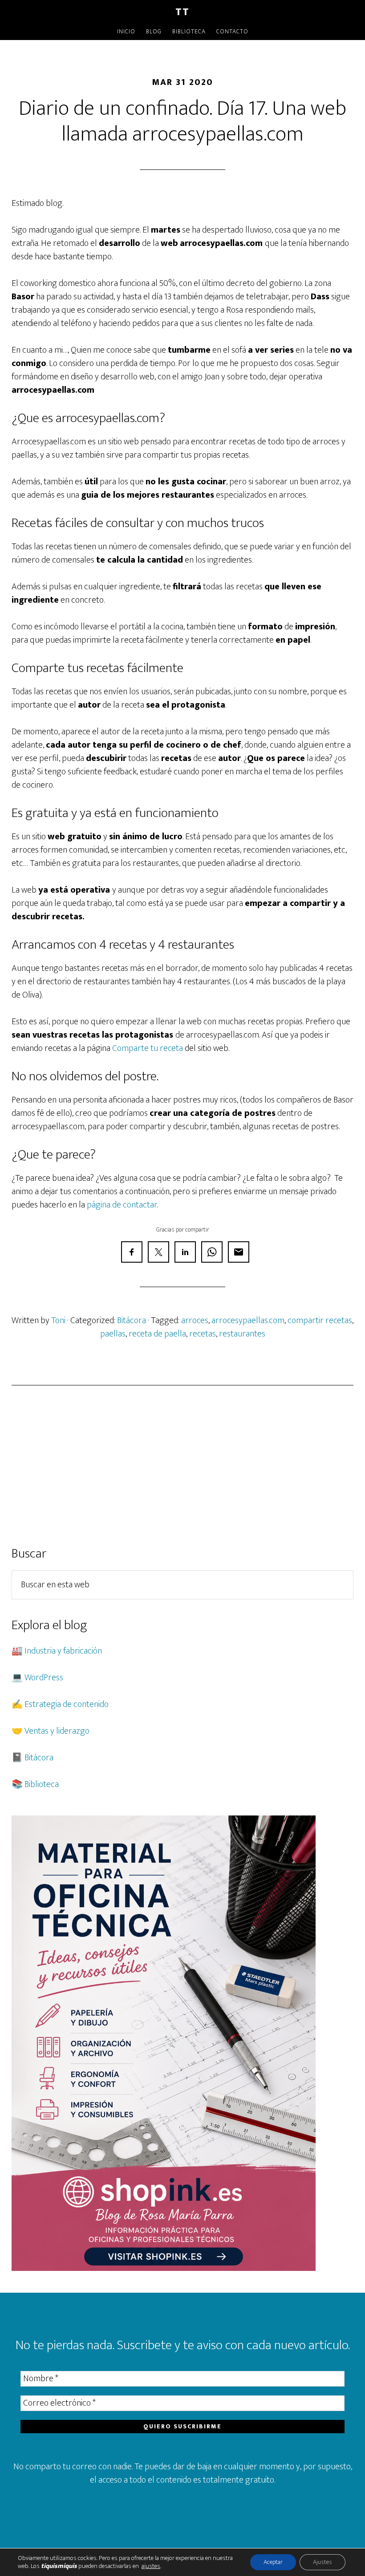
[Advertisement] (182, 1465)
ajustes (151, 2566)
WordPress (44, 1678)
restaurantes (242, 1334)
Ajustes (322, 2562)
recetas (203, 1334)
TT (182, 12)
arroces (195, 1320)
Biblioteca (42, 1784)
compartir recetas (320, 1320)
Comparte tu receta (148, 1048)
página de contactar (122, 1205)
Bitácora (132, 1320)
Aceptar (273, 2562)
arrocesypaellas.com (248, 1320)
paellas (113, 1334)
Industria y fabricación (63, 1651)
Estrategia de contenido (67, 1704)
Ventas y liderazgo (57, 1731)
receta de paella (157, 1334)
